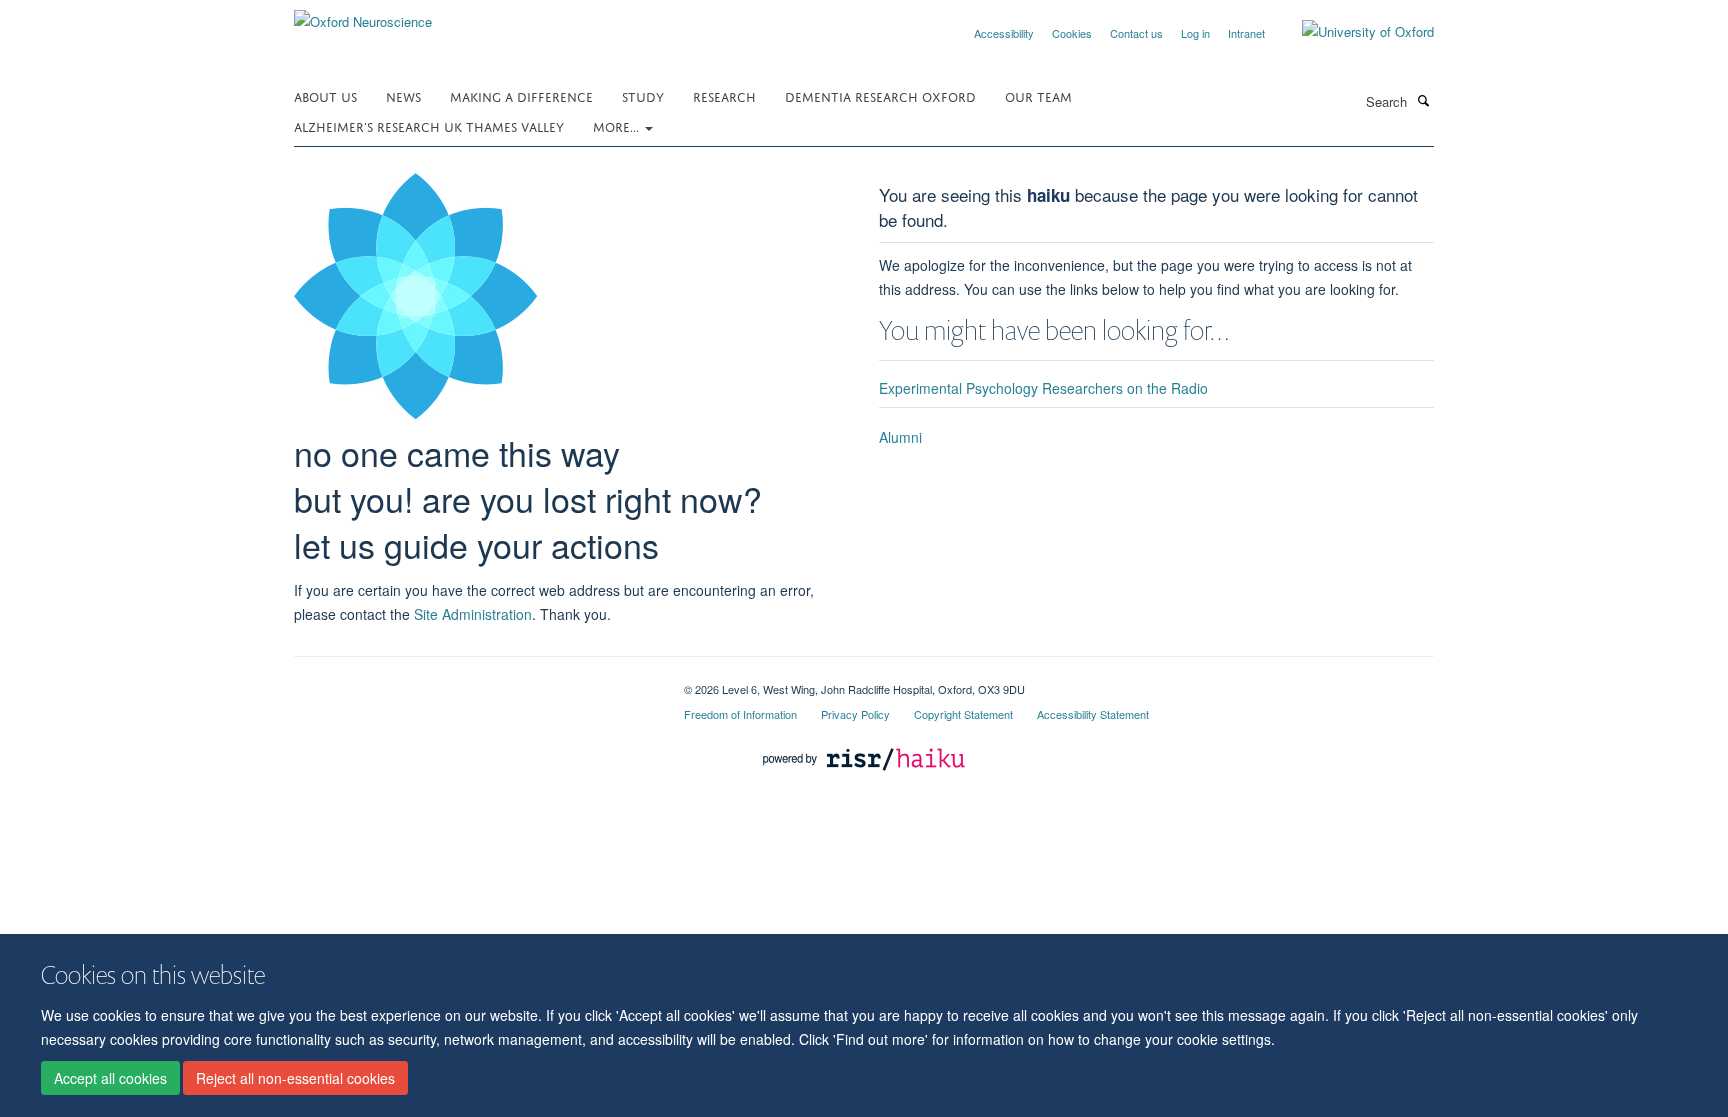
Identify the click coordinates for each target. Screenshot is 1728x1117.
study (643, 95)
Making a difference (521, 95)
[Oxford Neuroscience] (363, 14)
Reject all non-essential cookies (295, 1078)
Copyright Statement (963, 714)
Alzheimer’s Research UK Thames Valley (429, 125)
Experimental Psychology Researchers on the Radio (1043, 388)
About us (325, 95)
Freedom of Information (740, 714)
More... (618, 125)
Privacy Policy (855, 714)
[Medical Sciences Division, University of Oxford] (474, 682)
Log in (1195, 33)
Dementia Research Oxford (880, 95)
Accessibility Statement (1093, 714)
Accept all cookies (110, 1078)
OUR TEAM (1038, 95)
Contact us (1136, 33)
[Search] (1423, 100)
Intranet (1246, 33)
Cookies (1072, 33)
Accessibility (1004, 33)
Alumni (900, 437)
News (403, 95)
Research (724, 95)
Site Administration (473, 614)
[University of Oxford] (1353, 32)
